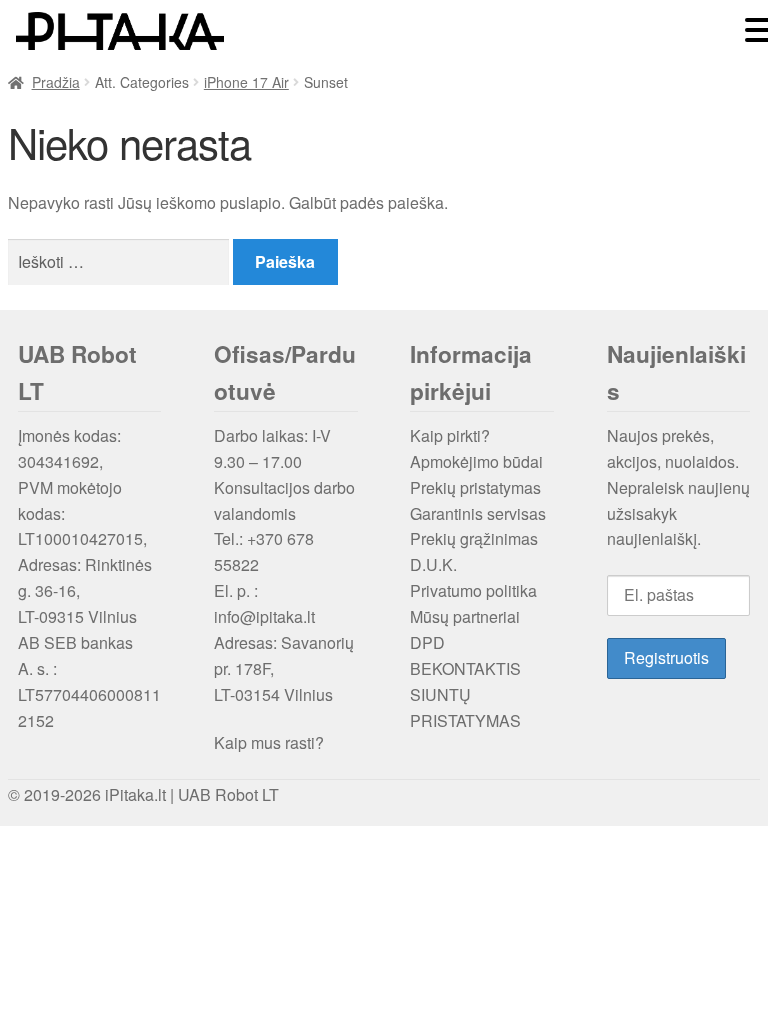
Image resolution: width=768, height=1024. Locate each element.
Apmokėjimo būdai (476, 461)
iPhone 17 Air (246, 82)
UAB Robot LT (228, 794)
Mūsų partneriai (465, 616)
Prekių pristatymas (475, 487)
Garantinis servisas (478, 513)
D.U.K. (433, 564)
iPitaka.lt (135, 794)
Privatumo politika (473, 590)
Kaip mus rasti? (269, 742)
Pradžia (56, 82)
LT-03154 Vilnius (273, 694)
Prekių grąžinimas (474, 538)
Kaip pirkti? (450, 435)
